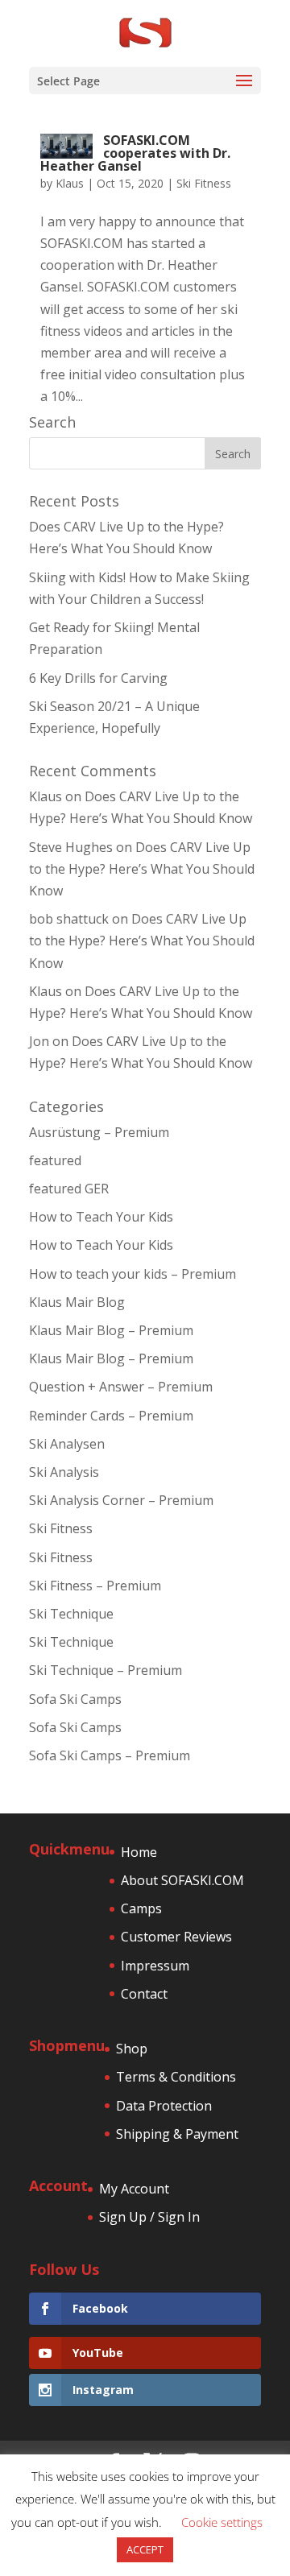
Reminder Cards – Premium (111, 1416)
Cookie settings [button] (222, 2522)
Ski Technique (71, 1614)
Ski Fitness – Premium (95, 1586)
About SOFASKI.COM (182, 1880)
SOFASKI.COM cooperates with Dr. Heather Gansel (135, 153)
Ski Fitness (204, 183)
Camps (141, 1908)
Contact (144, 1994)
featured (55, 1160)
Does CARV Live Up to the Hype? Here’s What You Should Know (142, 869)
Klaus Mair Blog (77, 1302)
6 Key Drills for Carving (98, 678)
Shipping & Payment (177, 2134)
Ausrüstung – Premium (99, 1132)
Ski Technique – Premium (106, 1670)
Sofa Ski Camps (75, 1699)
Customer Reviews (176, 1937)
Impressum (155, 1966)
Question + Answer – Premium (121, 1387)
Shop (132, 2049)
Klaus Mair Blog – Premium (111, 1330)
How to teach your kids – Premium (133, 1274)
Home (139, 1852)
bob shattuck (69, 919)
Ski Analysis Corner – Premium (121, 1500)
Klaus (70, 183)
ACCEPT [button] (145, 2549)
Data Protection (164, 2106)
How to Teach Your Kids (101, 1217)
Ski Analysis (64, 1472)
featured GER (69, 1189)
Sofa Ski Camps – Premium (110, 1755)
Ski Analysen (67, 1444)
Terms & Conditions (176, 2077)
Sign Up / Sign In (149, 2217)
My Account (134, 2189)
